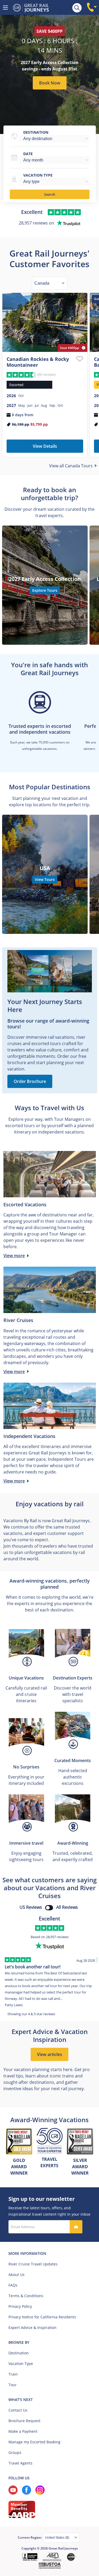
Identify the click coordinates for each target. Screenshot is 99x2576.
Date (28, 154)
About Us (16, 2275)
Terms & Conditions (26, 2296)
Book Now (50, 83)
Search (50, 194)
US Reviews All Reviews (49, 1907)
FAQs (13, 2285)
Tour (13, 2385)
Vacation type (38, 175)
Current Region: (30, 2537)
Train (13, 2374)
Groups (15, 2452)
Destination (36, 132)
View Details (45, 446)
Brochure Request (24, 2421)
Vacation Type (21, 2364)
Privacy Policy (20, 2306)
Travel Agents (20, 2463)
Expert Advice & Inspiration (32, 2328)
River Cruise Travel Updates (33, 2264)
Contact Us (18, 2410)
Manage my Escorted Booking (34, 2442)
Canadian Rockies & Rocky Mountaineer (38, 362)
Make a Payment (23, 2431)
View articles (49, 2054)
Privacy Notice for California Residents (42, 2317)
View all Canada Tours (71, 466)
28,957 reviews (57, 1937)
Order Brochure (30, 1081)
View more (14, 1256)
